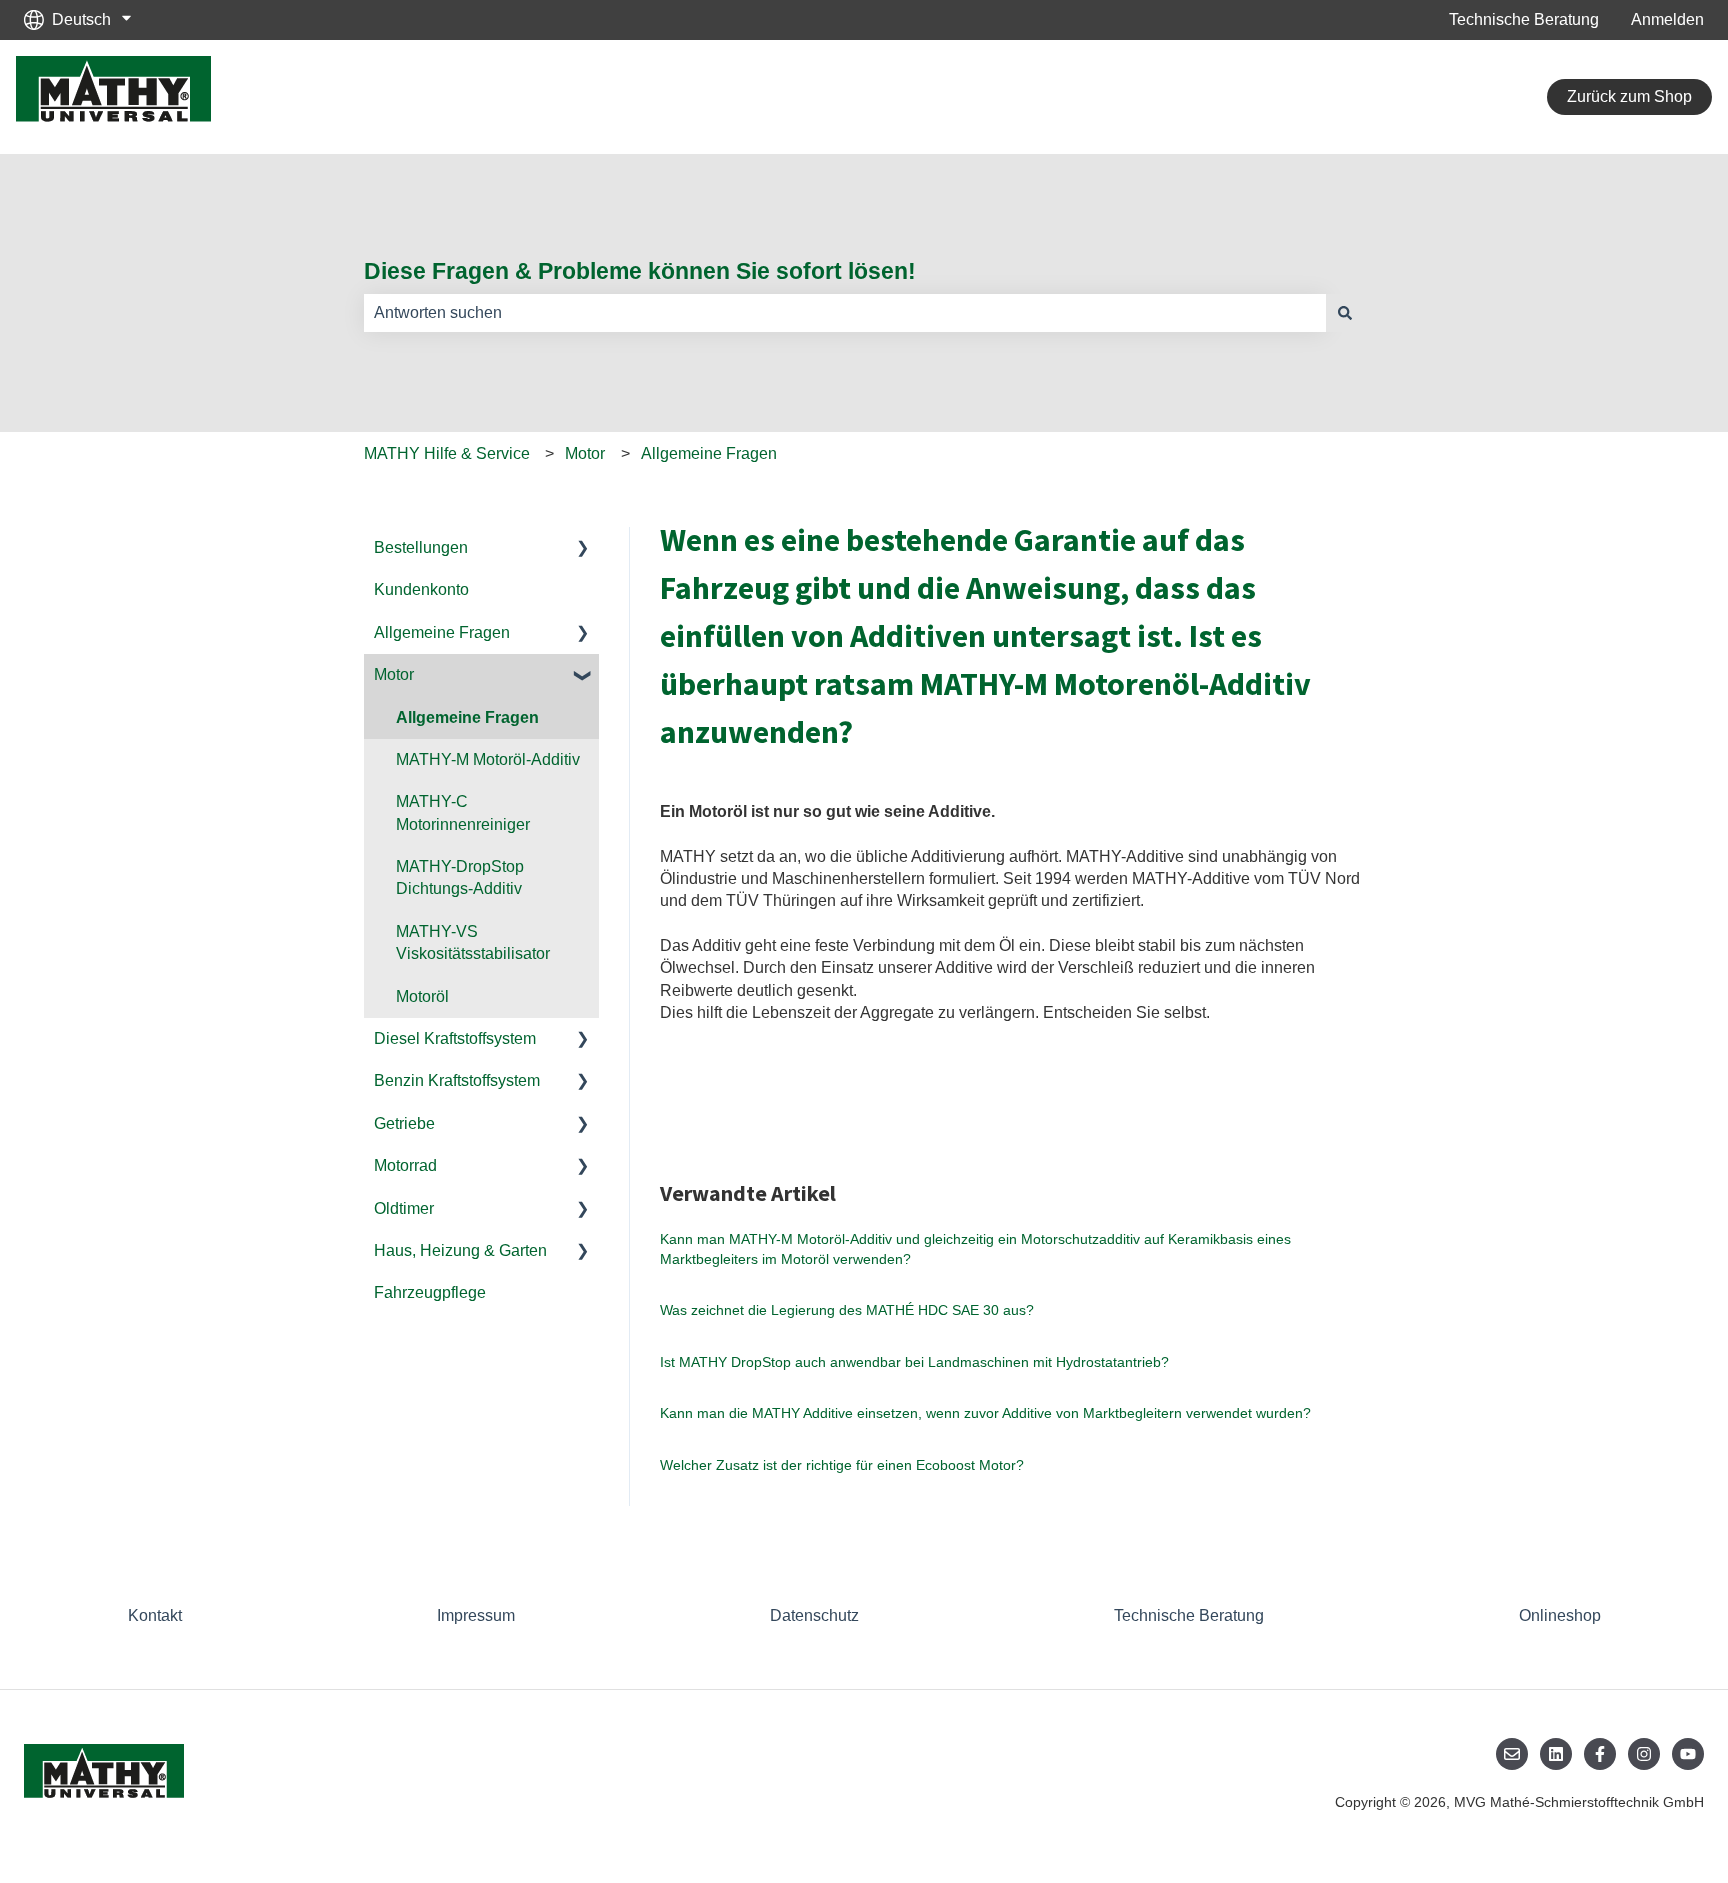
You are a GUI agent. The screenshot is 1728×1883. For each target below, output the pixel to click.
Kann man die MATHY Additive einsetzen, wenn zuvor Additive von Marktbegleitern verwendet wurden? (985, 1413)
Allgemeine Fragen (709, 453)
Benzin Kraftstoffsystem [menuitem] (457, 1080)
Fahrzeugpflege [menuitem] (430, 1292)
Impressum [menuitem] (476, 1615)
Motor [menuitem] (394, 674)
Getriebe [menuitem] (404, 1123)
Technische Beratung (1524, 19)
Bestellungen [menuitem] (421, 547)
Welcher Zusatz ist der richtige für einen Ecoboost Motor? (842, 1465)
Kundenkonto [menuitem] (421, 589)
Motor (585, 453)
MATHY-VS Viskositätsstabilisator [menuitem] (473, 942)
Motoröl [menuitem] (422, 996)
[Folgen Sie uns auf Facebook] (1600, 1754)
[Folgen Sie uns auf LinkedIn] (1556, 1754)
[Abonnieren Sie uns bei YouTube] (1688, 1754)
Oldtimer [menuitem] (404, 1208)
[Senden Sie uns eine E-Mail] (1512, 1754)
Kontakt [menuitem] (155, 1615)
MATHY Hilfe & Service (447, 453)
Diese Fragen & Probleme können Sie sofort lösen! (640, 271)
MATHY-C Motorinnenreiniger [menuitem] (463, 812)
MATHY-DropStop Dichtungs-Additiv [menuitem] (460, 877)
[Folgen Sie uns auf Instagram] (1644, 1754)
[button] (583, 549)
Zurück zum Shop (1629, 96)
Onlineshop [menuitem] (1560, 1615)
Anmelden (1667, 19)
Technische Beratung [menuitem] (1189, 1615)
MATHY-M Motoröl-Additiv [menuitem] (488, 759)
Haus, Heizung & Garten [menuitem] (460, 1250)
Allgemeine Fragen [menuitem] (442, 632)
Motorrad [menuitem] (405, 1165)
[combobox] (845, 313)
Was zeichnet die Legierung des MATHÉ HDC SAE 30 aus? (847, 1310)
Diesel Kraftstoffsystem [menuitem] (455, 1038)
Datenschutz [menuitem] (814, 1615)
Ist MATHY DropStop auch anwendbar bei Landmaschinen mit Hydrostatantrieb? (914, 1362)
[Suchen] (1345, 313)
